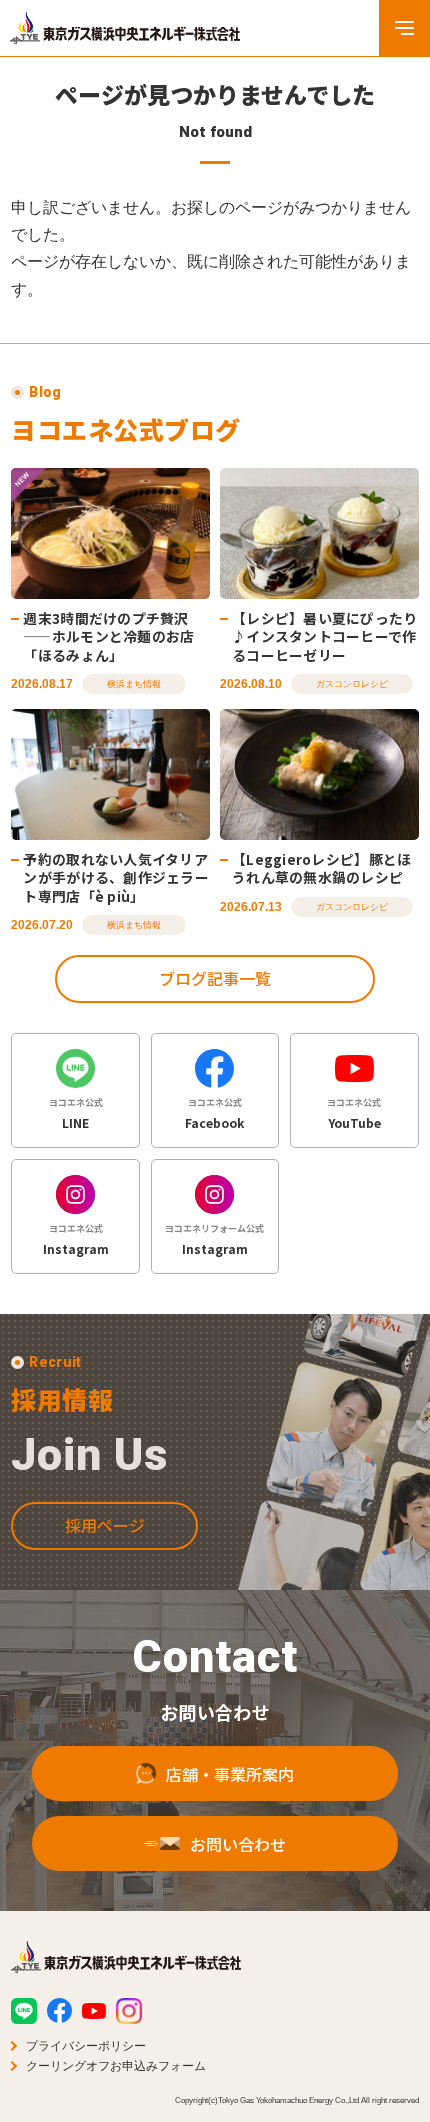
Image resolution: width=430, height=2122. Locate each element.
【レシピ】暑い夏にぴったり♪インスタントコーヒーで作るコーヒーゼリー (325, 636)
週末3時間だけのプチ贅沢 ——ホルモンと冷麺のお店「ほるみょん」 (108, 636)
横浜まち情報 (134, 684)
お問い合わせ (238, 1844)
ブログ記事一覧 (215, 978)
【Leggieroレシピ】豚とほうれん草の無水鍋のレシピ (321, 868)
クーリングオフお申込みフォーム (116, 2066)
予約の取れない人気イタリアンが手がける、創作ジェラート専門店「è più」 (116, 877)
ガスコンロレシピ (352, 684)
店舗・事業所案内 (230, 1774)
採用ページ (105, 1525)
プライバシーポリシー (86, 2046)
